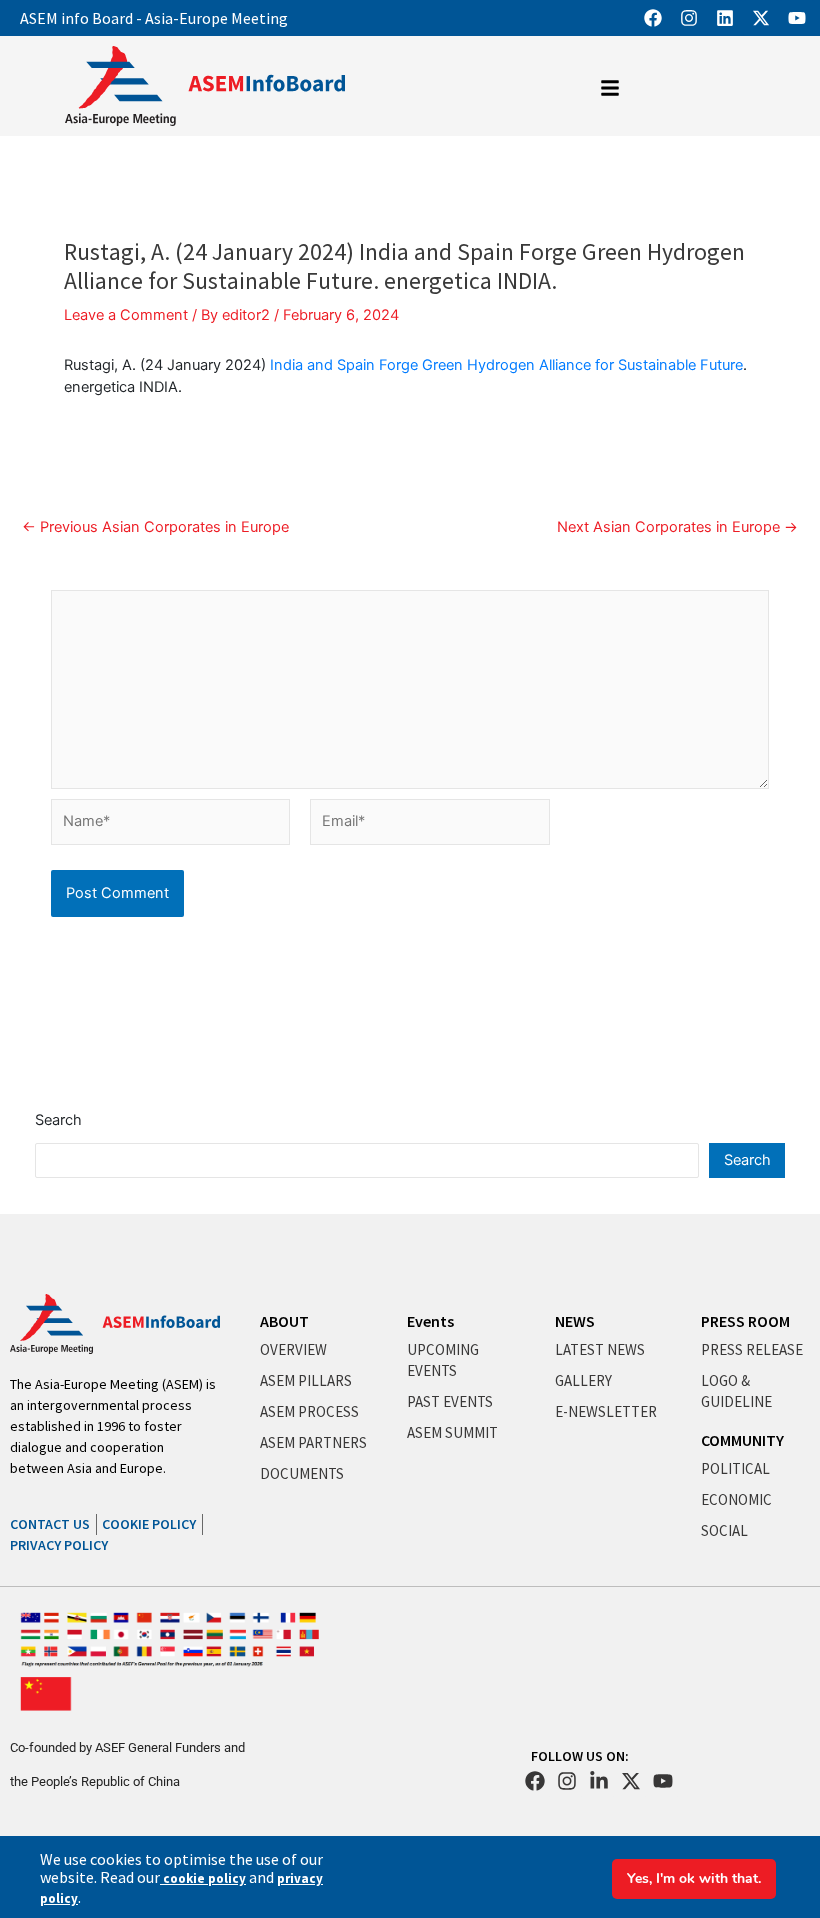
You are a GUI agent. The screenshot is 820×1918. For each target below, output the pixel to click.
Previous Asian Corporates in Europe (155, 527)
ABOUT (284, 1321)
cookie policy (203, 1878)
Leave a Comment (126, 315)
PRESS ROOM (745, 1321)
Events (430, 1321)
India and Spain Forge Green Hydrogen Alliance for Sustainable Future (506, 365)
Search (58, 1120)
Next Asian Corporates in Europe (677, 527)
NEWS (575, 1321)
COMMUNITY (742, 1440)
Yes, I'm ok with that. (694, 1878)
